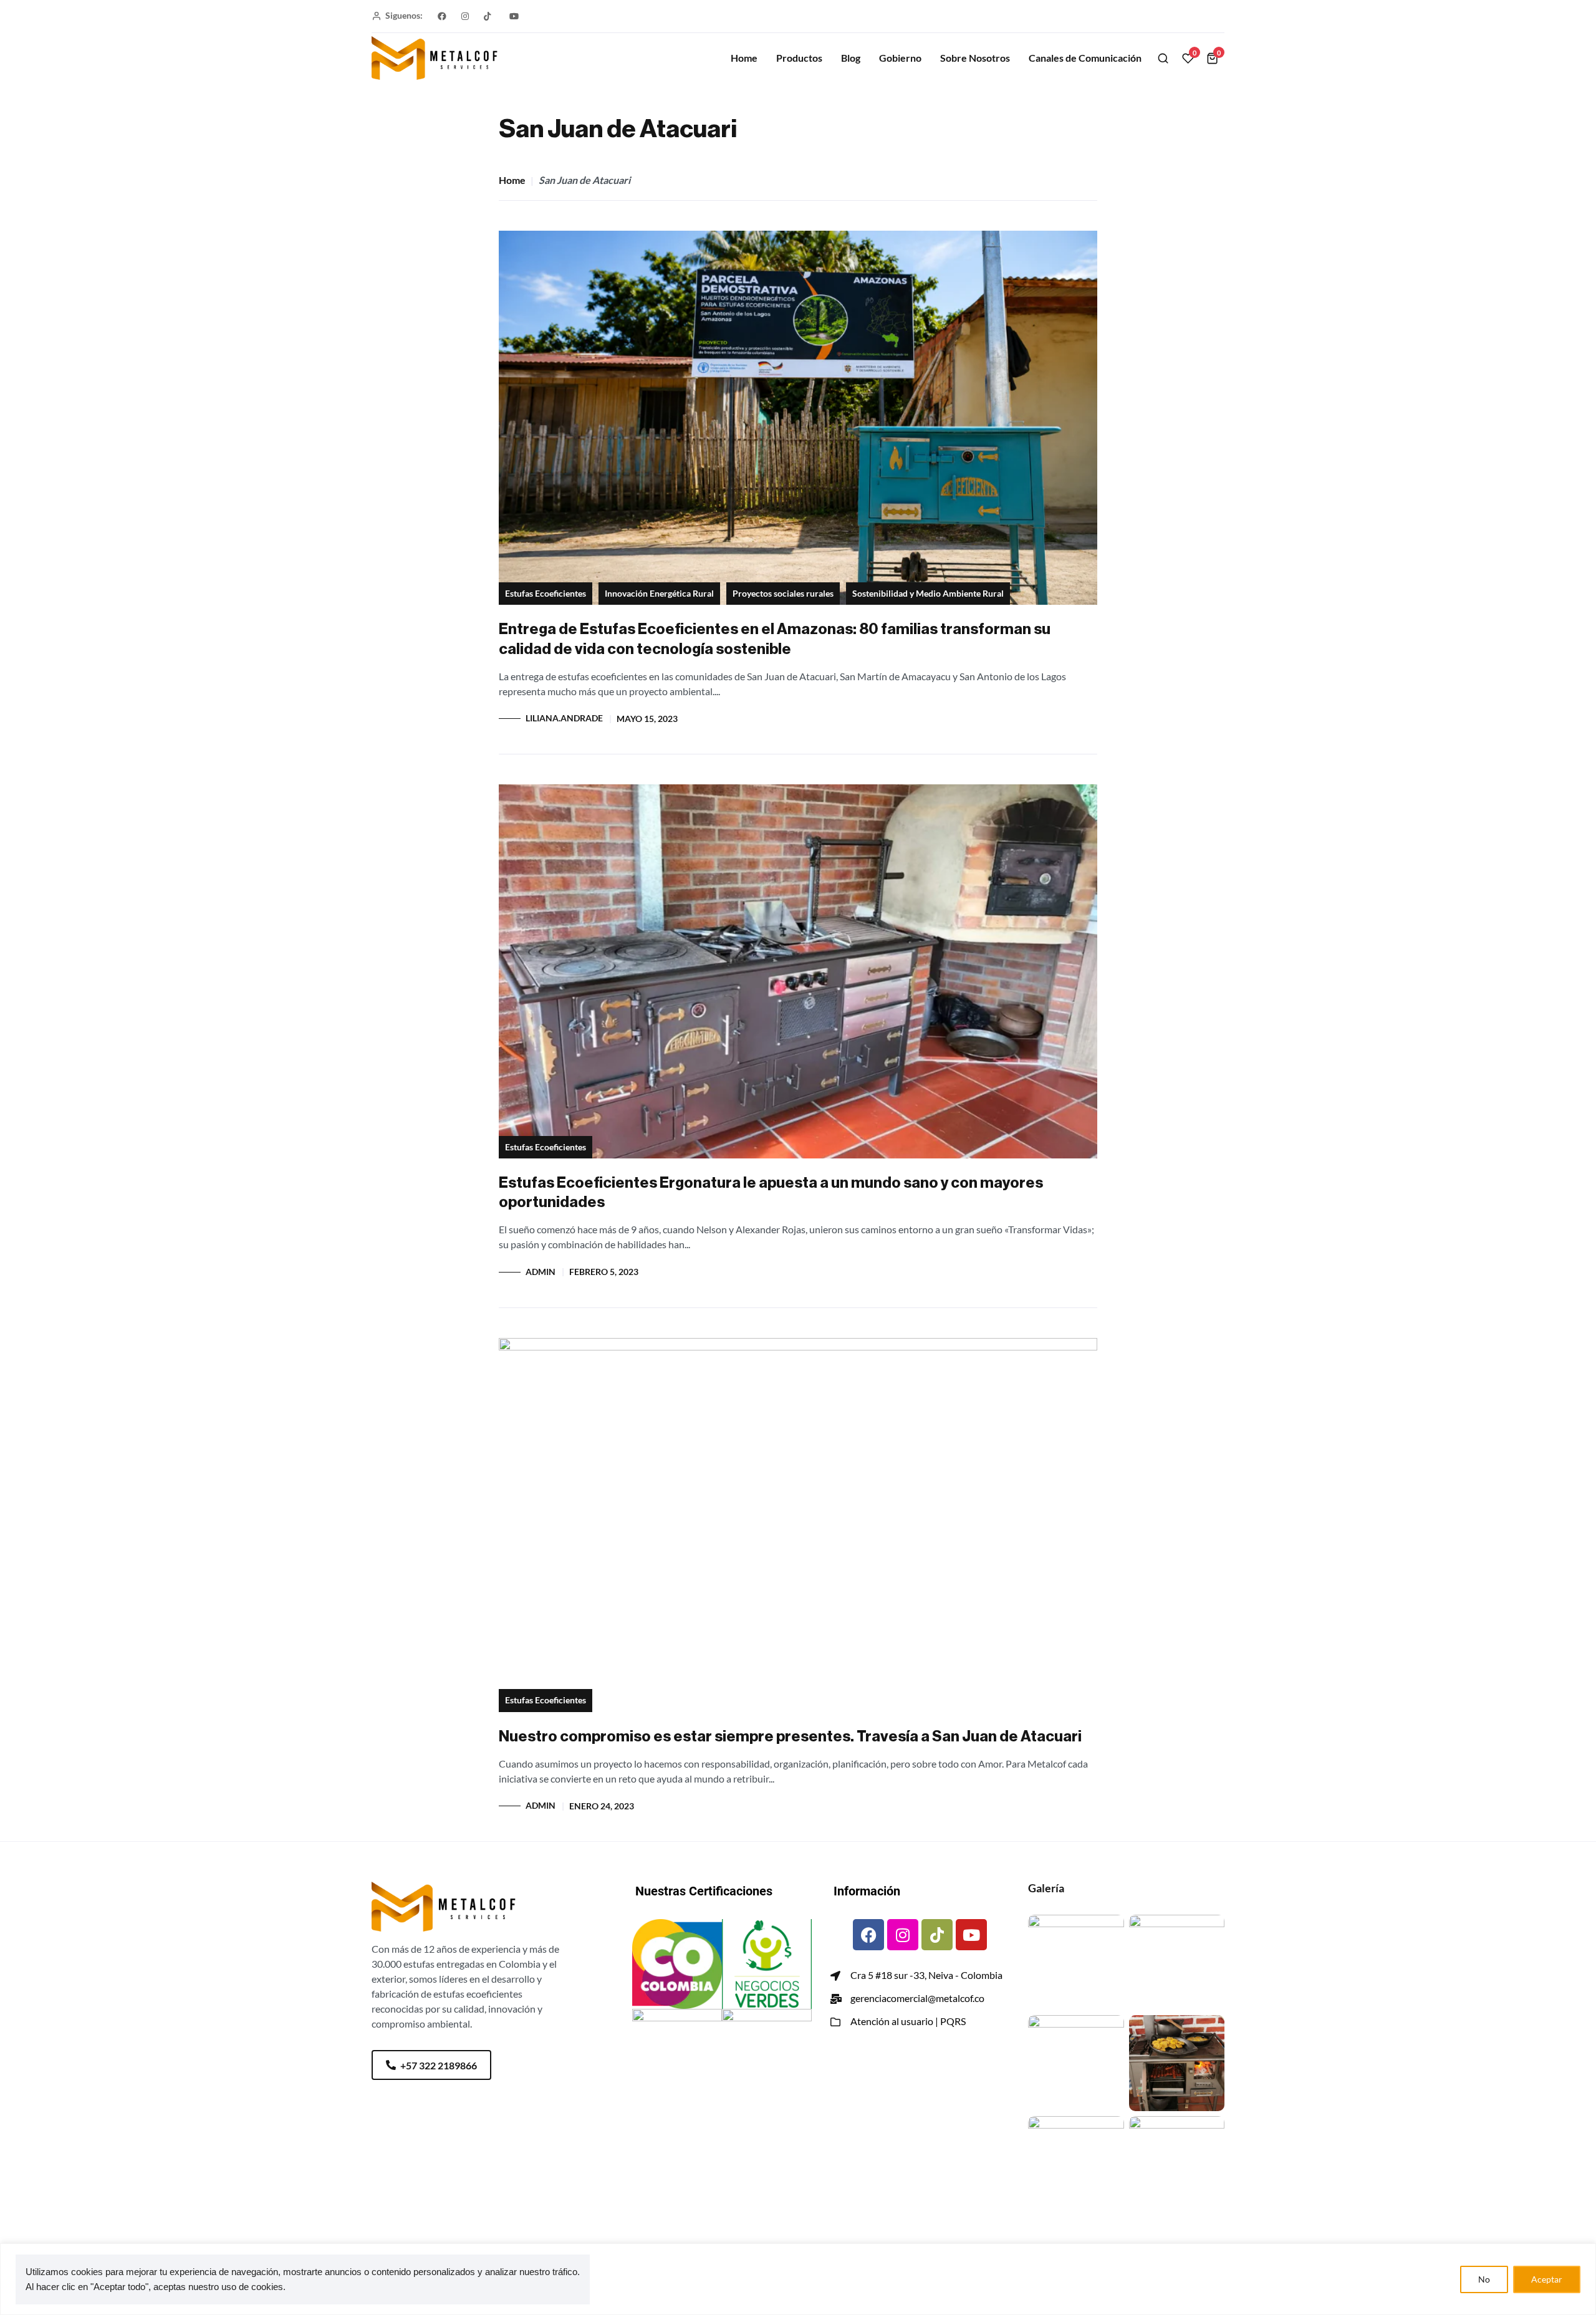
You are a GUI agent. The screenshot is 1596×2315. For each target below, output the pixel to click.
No (1484, 2279)
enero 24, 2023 (602, 1806)
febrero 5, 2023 (604, 1272)
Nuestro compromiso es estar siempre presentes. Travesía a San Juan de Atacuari (790, 1736)
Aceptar (1547, 2279)
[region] (798, 2279)
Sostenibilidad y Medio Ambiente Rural (928, 594)
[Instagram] (903, 1935)
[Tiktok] (937, 1935)
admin (541, 1272)
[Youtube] (971, 1935)
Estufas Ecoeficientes (546, 594)
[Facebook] (868, 1935)
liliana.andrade (564, 718)
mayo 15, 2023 (647, 719)
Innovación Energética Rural (659, 594)
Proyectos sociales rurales (783, 594)
